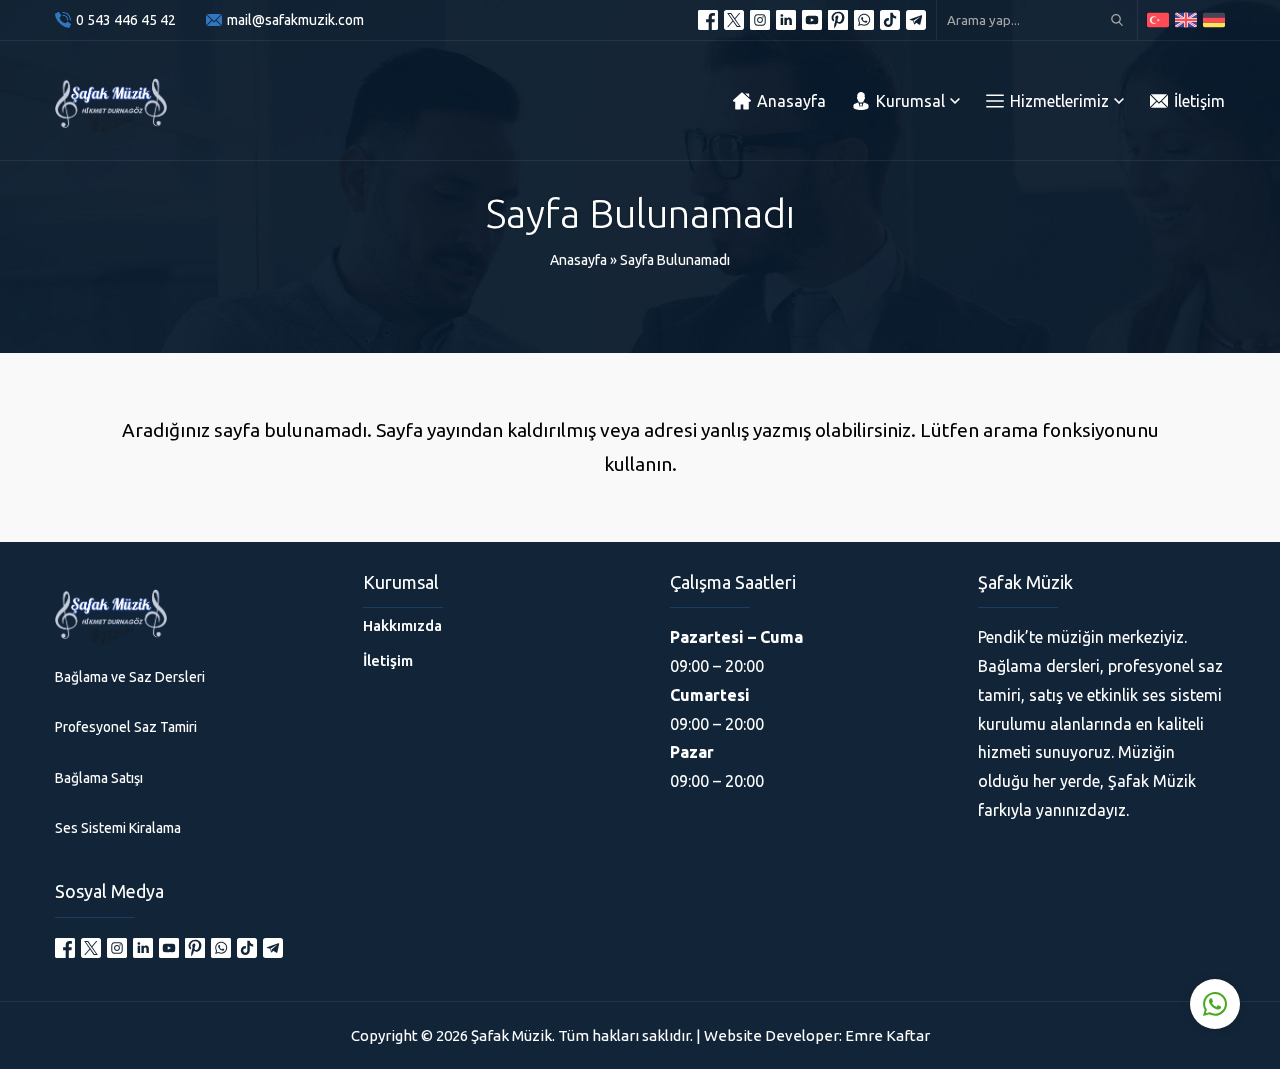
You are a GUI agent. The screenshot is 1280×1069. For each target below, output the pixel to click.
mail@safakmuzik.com (295, 20)
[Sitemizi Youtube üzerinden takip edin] (812, 20)
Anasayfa (578, 260)
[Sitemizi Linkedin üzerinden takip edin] (786, 20)
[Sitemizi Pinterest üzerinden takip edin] (838, 20)
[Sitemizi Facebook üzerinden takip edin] (708, 20)
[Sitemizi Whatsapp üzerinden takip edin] (864, 20)
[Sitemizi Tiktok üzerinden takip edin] (890, 20)
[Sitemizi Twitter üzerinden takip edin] (734, 20)
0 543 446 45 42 (126, 20)
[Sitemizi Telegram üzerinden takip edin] (916, 20)
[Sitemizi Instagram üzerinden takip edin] (760, 20)
